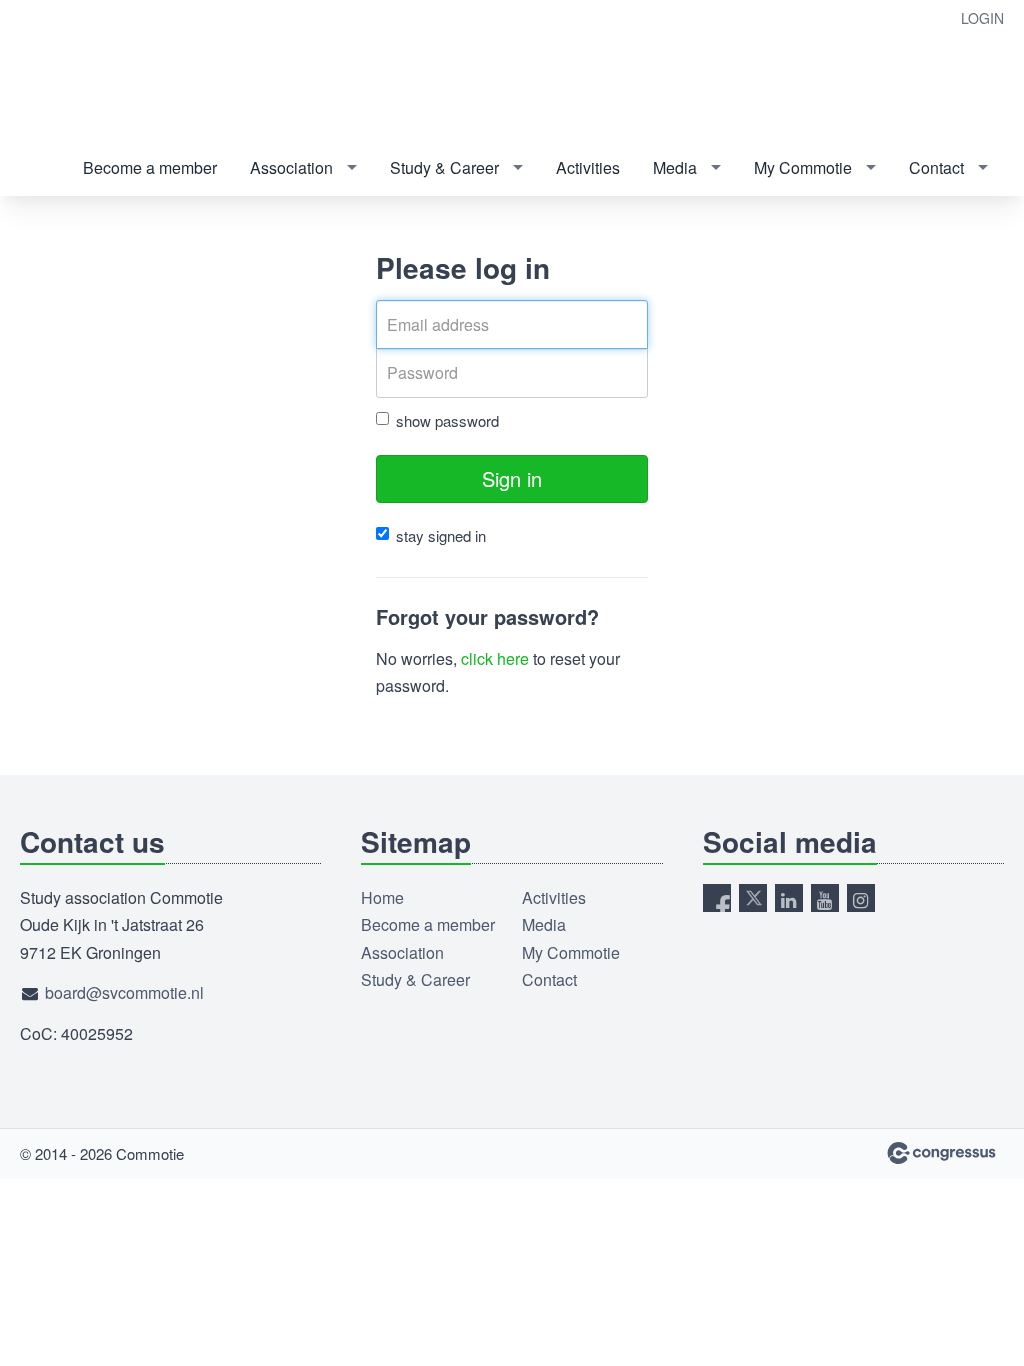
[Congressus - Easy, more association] (941, 1153)
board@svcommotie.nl (124, 992)
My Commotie (803, 167)
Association (291, 167)
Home (382, 897)
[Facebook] (717, 898)
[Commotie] (100, 71)
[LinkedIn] (789, 898)
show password (447, 420)
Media (675, 167)
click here (495, 658)
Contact (936, 167)
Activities (588, 167)
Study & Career (444, 167)
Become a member (150, 167)
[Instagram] (861, 898)
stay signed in (441, 535)
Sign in (512, 478)
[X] (753, 898)
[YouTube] (825, 898)
